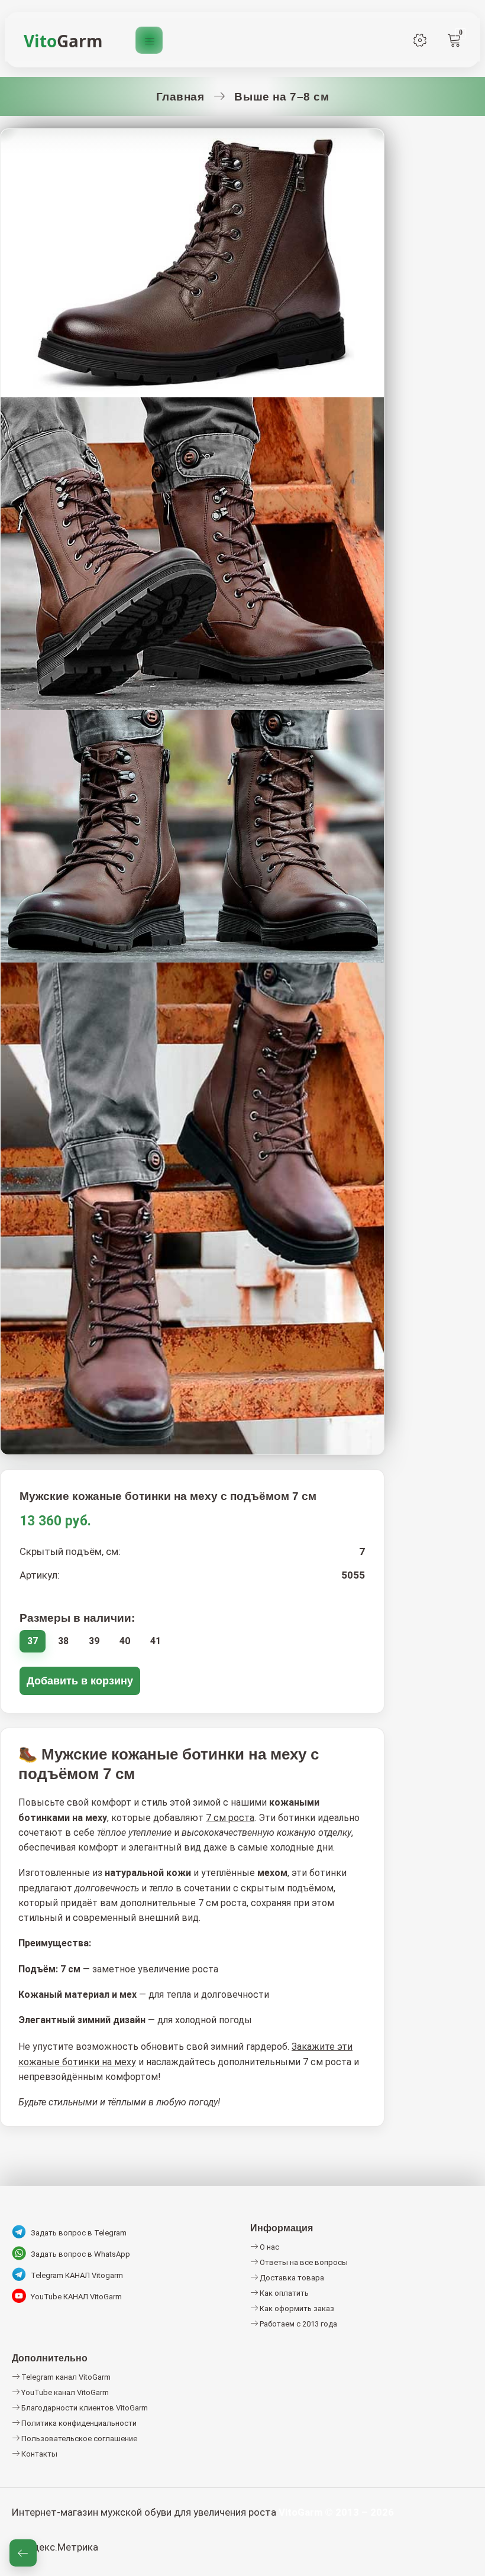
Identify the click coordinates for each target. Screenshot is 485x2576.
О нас (269, 2247)
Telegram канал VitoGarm (65, 2377)
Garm (63, 41)
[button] (23, 2553)
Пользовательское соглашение (78, 2439)
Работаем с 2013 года (298, 2324)
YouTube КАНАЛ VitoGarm (76, 2297)
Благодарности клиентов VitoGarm (84, 2408)
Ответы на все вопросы (303, 2262)
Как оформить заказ (296, 2308)
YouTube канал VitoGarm (64, 2392)
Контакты (38, 2454)
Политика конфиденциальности (78, 2423)
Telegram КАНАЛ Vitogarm (77, 2275)
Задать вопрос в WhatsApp (80, 2254)
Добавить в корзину (80, 1681)
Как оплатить (283, 2293)
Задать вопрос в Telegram (79, 2233)
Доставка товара (291, 2278)
